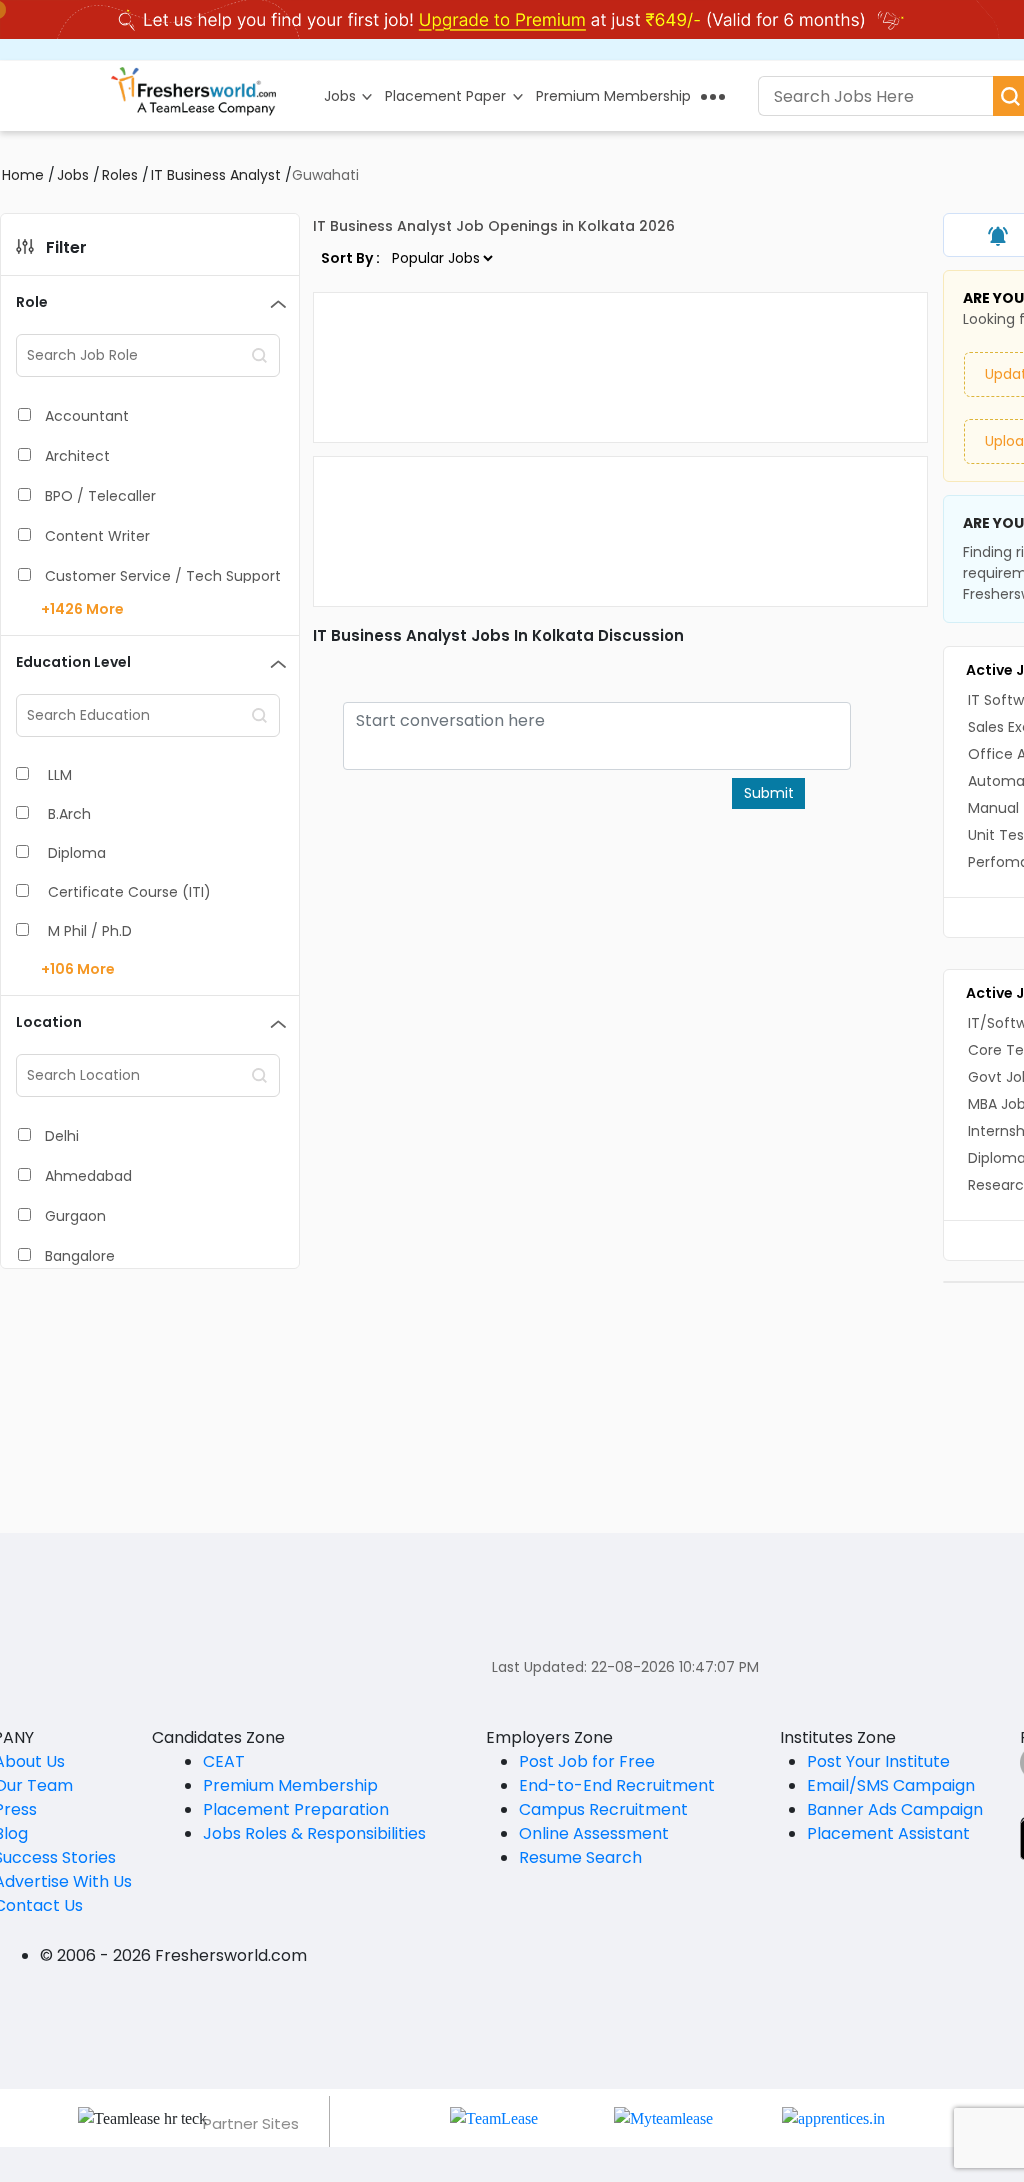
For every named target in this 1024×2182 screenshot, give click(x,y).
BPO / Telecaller (100, 496)
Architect (77, 456)
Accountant (87, 416)
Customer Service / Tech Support (163, 576)
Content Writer (97, 536)
